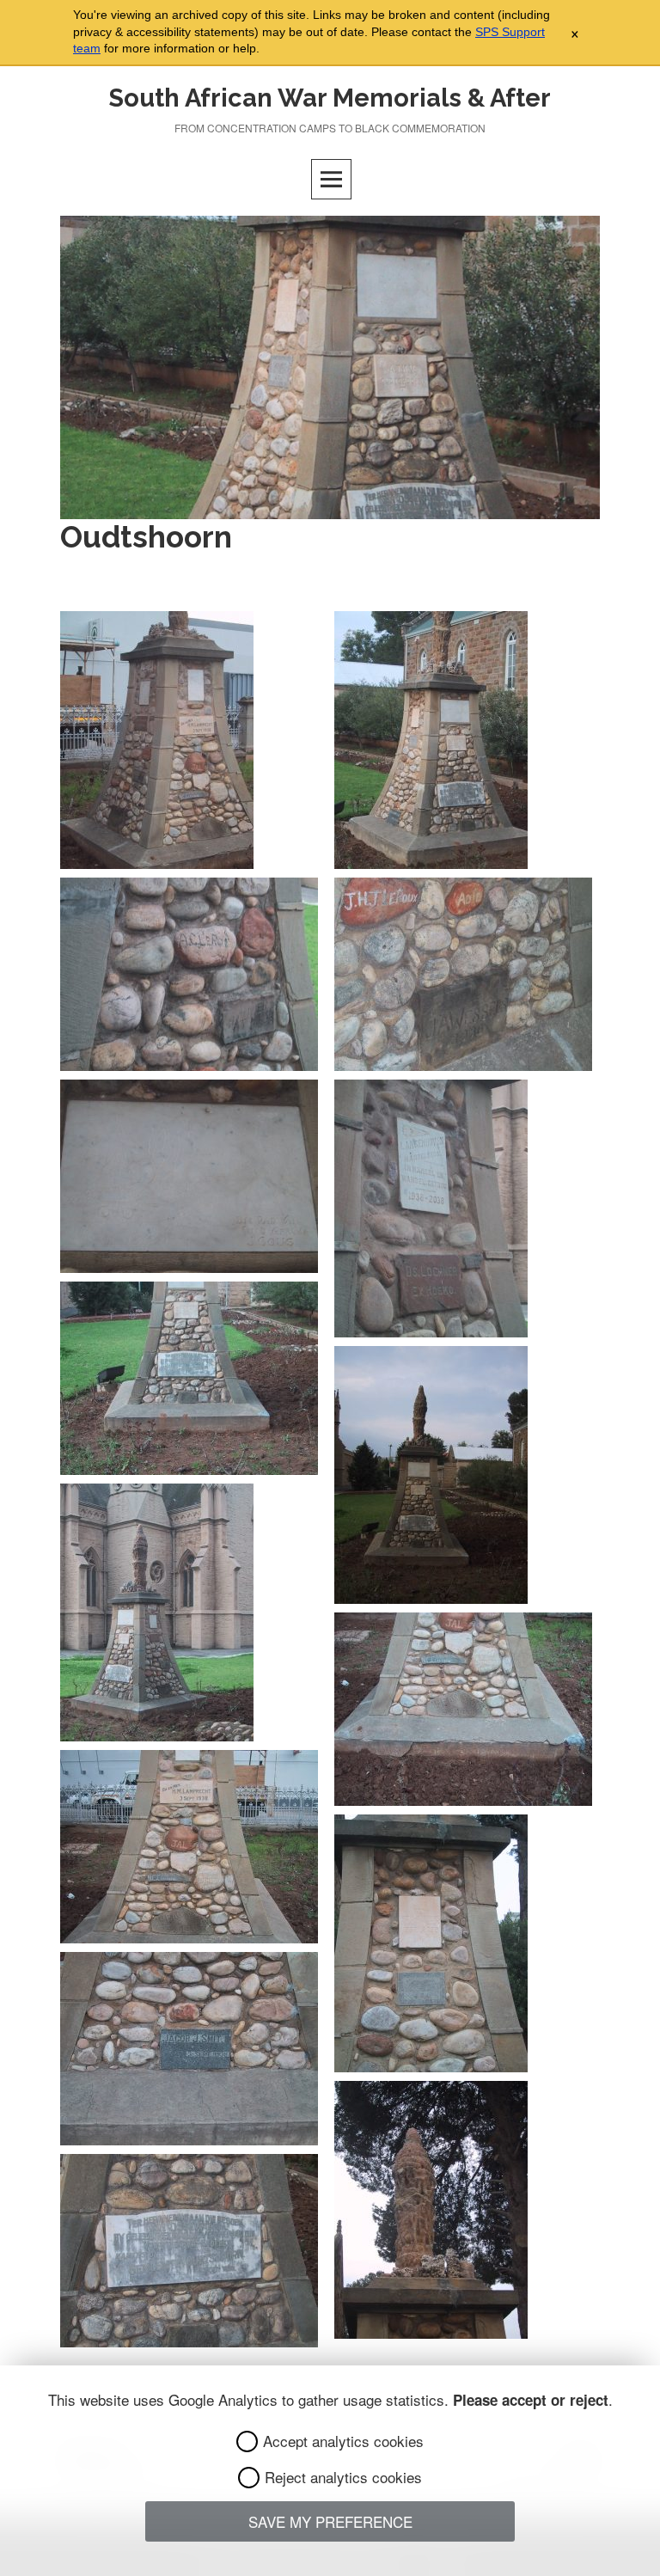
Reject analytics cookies (343, 2477)
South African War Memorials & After (330, 98)
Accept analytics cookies (343, 2441)
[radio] (247, 2441)
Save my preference (330, 2521)
